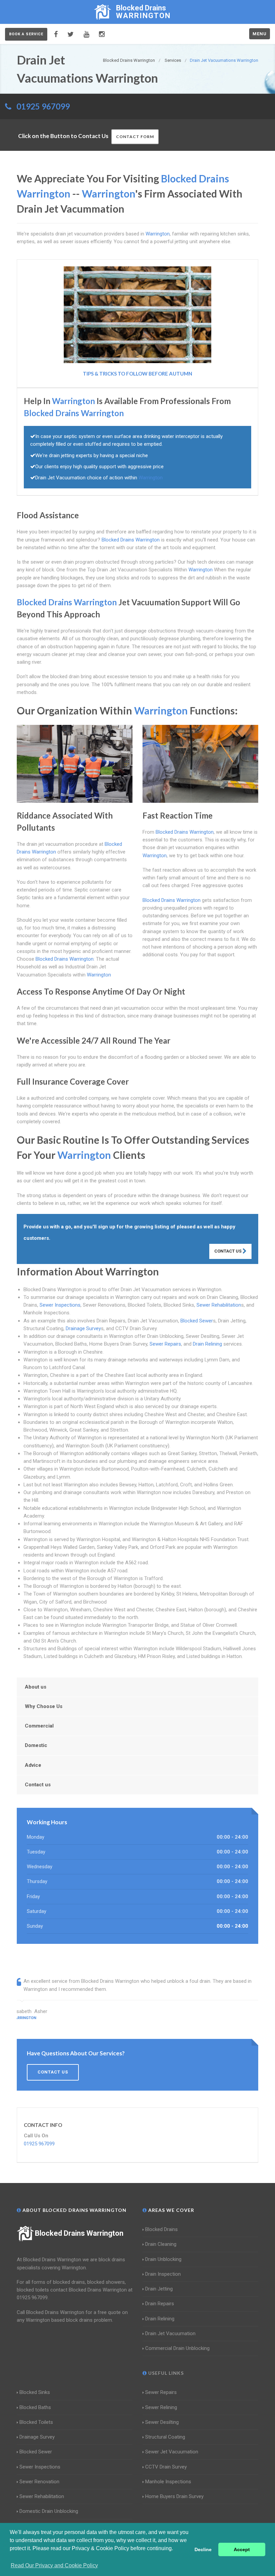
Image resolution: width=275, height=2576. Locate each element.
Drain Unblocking (163, 2259)
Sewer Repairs (165, 1344)
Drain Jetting (159, 2289)
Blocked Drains (161, 2229)
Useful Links (165, 2373)
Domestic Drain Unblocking (49, 2511)
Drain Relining (207, 1344)
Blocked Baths (35, 2407)
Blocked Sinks (35, 2392)
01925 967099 (43, 106)
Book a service (26, 34)
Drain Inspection (163, 2274)
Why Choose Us (44, 1706)
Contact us (38, 1785)
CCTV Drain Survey (166, 2467)
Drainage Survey (83, 1328)
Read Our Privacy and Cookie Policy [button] (54, 2565)
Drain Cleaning (161, 2244)
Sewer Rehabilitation (219, 1305)
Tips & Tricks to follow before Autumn (137, 374)
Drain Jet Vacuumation (170, 2333)
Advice (33, 1765)
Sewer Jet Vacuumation (172, 2452)
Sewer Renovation (39, 2482)
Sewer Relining (161, 2407)
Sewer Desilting (162, 2422)
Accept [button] (242, 2549)
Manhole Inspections (168, 2482)
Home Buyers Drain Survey (174, 2496)
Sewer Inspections (60, 1305)
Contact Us (228, 1251)
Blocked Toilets (36, 2422)
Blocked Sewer (197, 1321)
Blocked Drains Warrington (79, 2233)
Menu (260, 34)
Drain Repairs (160, 2304)
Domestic (36, 1745)
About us (36, 1687)
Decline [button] (203, 2549)
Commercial (39, 1726)
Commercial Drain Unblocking (177, 2348)
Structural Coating (165, 2437)
